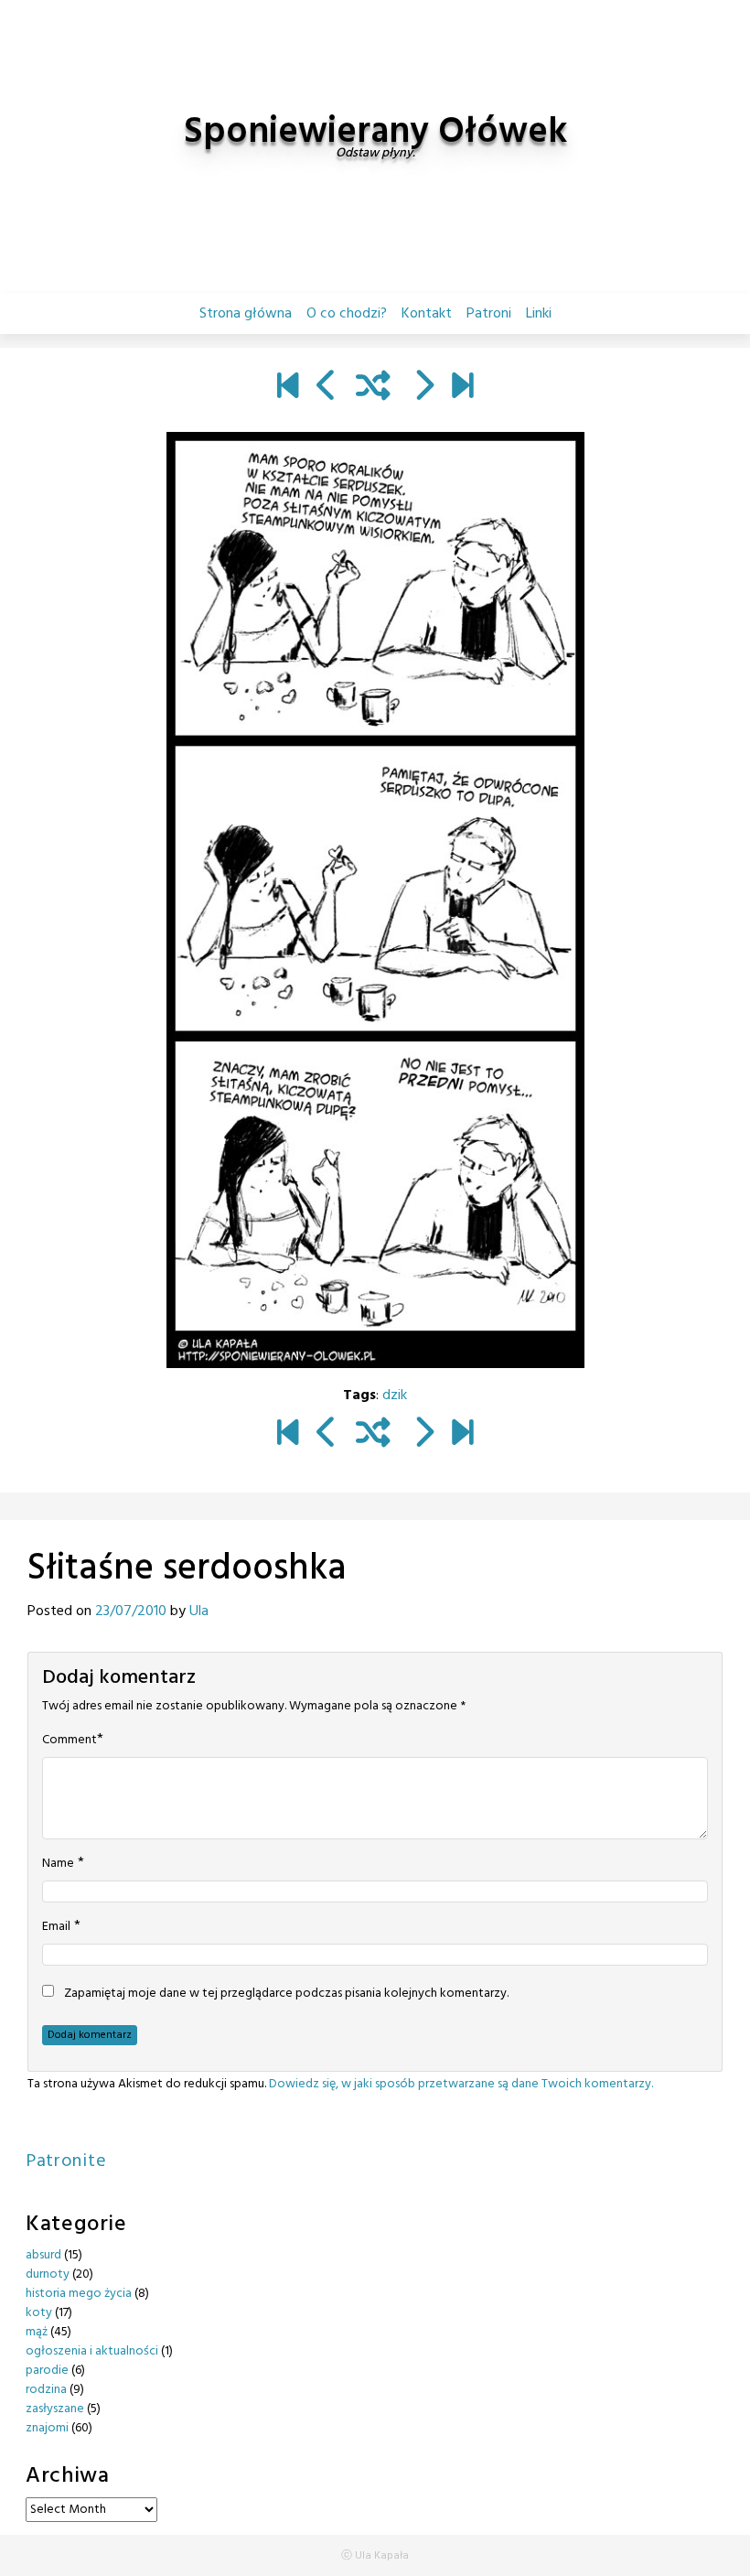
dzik (395, 1396)
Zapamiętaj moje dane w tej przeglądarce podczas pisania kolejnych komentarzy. (286, 1994)
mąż (37, 2332)
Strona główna (246, 314)
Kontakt (427, 314)
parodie (47, 2371)
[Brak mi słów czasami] (327, 388)
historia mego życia (79, 2294)
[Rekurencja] (423, 388)
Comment (70, 1741)
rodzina (46, 2390)
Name (58, 1864)
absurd (43, 2255)
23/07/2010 (131, 1611)
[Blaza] (288, 388)
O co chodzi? (347, 314)
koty (39, 2313)
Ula (199, 1611)
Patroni (489, 314)
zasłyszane (55, 2409)
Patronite (66, 2161)
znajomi (47, 2428)
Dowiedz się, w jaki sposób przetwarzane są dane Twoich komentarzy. (461, 2084)
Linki (539, 314)
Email (56, 1927)
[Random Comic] (373, 388)
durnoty (48, 2274)
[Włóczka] (462, 388)
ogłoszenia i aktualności (92, 2351)
